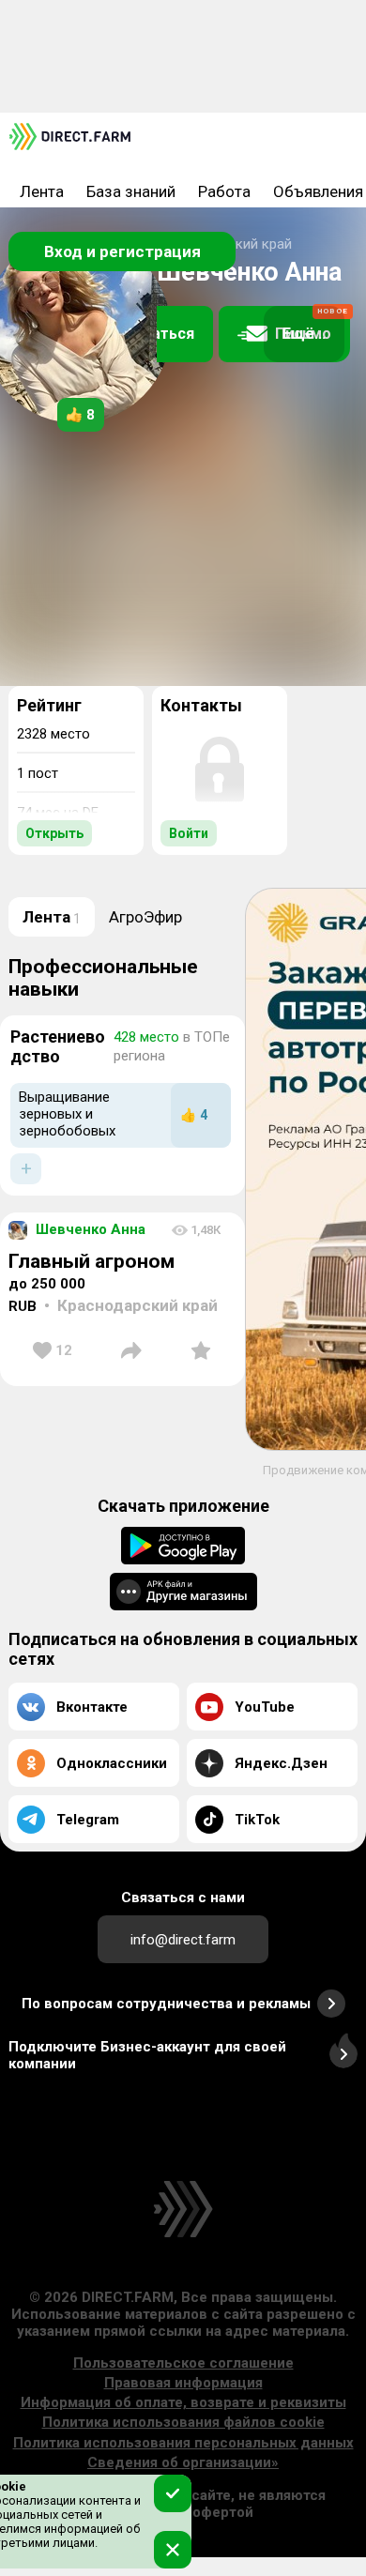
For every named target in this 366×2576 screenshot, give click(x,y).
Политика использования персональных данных (183, 2443)
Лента (42, 191)
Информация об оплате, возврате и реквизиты (183, 2402)
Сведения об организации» (183, 2462)
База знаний (131, 191)
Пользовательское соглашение (183, 2363)
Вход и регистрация (122, 252)
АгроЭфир (145, 917)
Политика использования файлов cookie (183, 2422)
